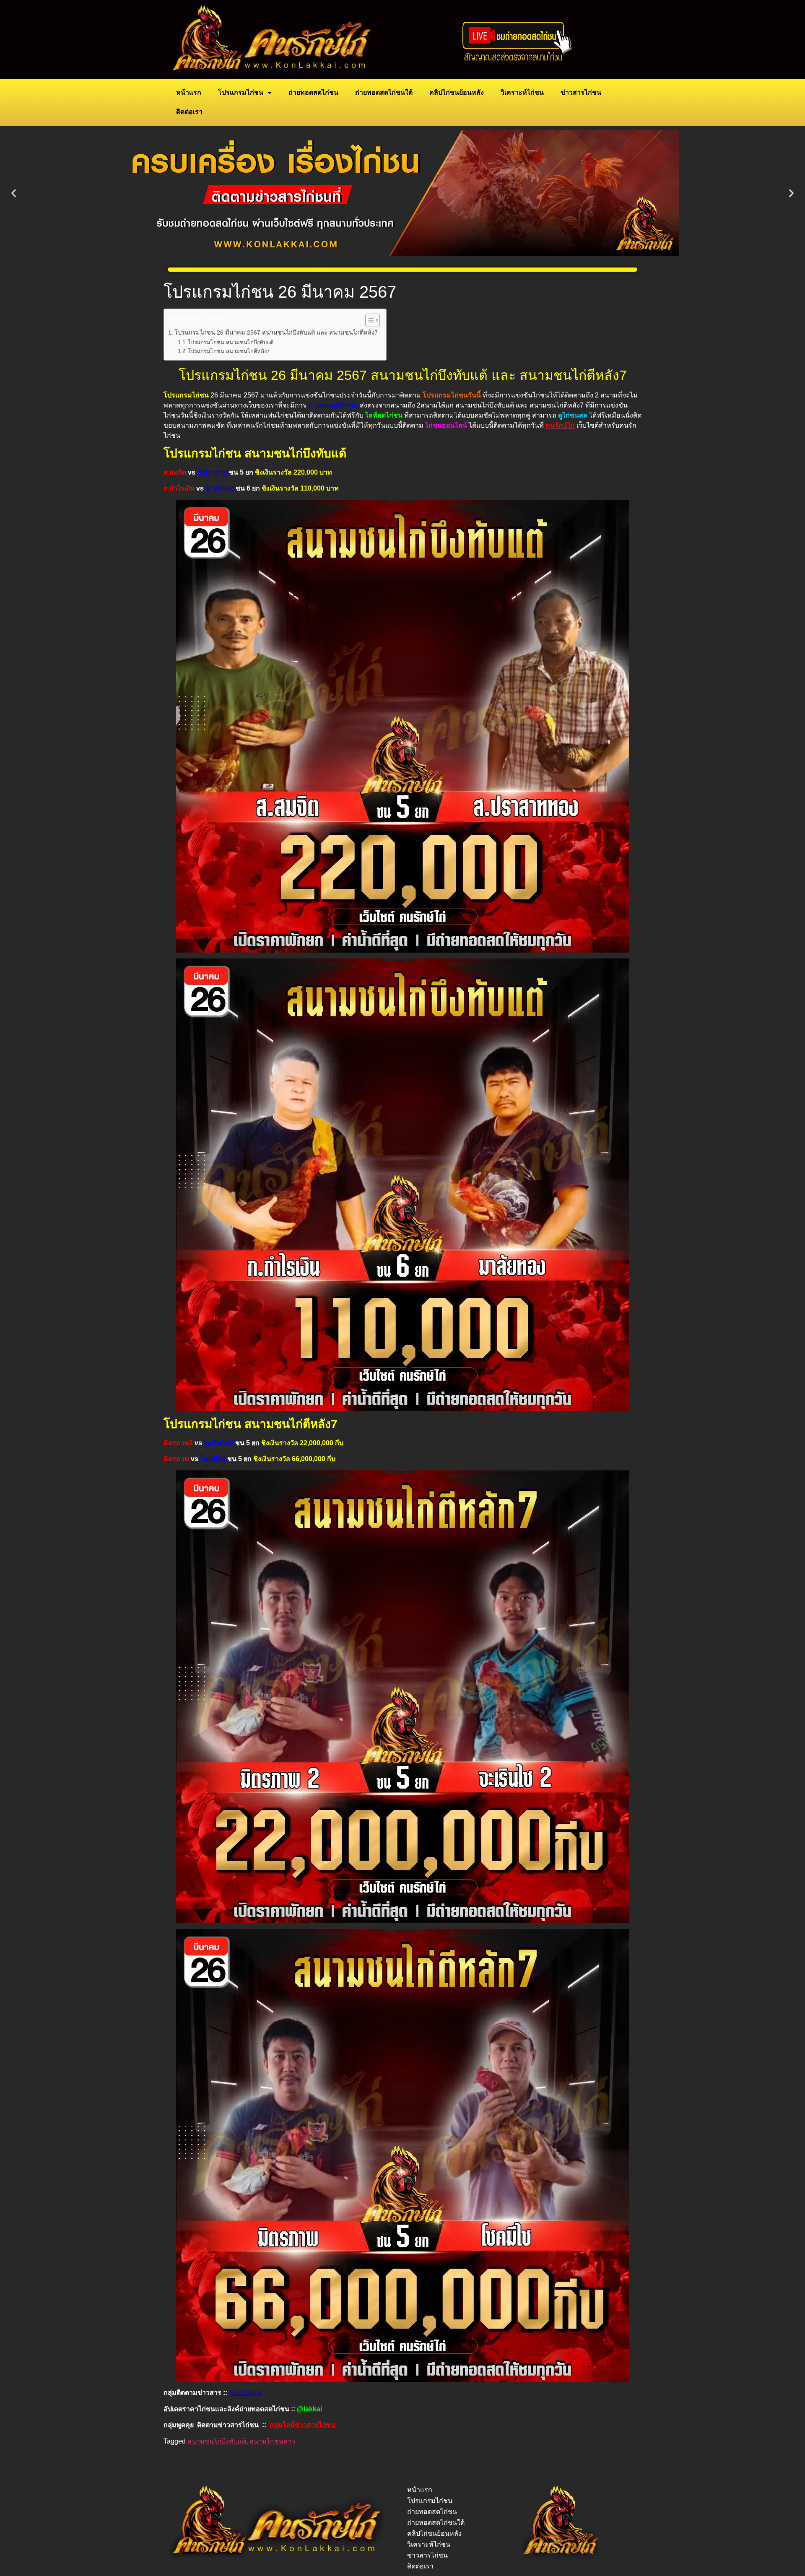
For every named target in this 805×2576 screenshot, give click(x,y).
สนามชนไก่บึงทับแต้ (217, 2441)
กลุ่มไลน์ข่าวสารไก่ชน (303, 2425)
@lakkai (309, 2409)
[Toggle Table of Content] (368, 320)
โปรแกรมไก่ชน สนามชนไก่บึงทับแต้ (231, 342)
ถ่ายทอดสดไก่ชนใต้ (384, 92)
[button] (14, 193)
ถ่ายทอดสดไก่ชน (313, 92)
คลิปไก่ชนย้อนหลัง (457, 92)
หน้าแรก (189, 92)
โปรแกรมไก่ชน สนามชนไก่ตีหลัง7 (229, 351)
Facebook (247, 2393)
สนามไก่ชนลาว (272, 2441)
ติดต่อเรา (189, 112)
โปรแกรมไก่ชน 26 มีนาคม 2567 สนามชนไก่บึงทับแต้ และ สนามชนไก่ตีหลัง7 (276, 332)
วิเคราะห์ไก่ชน (522, 92)
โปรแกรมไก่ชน (241, 92)
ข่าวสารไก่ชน (581, 92)
